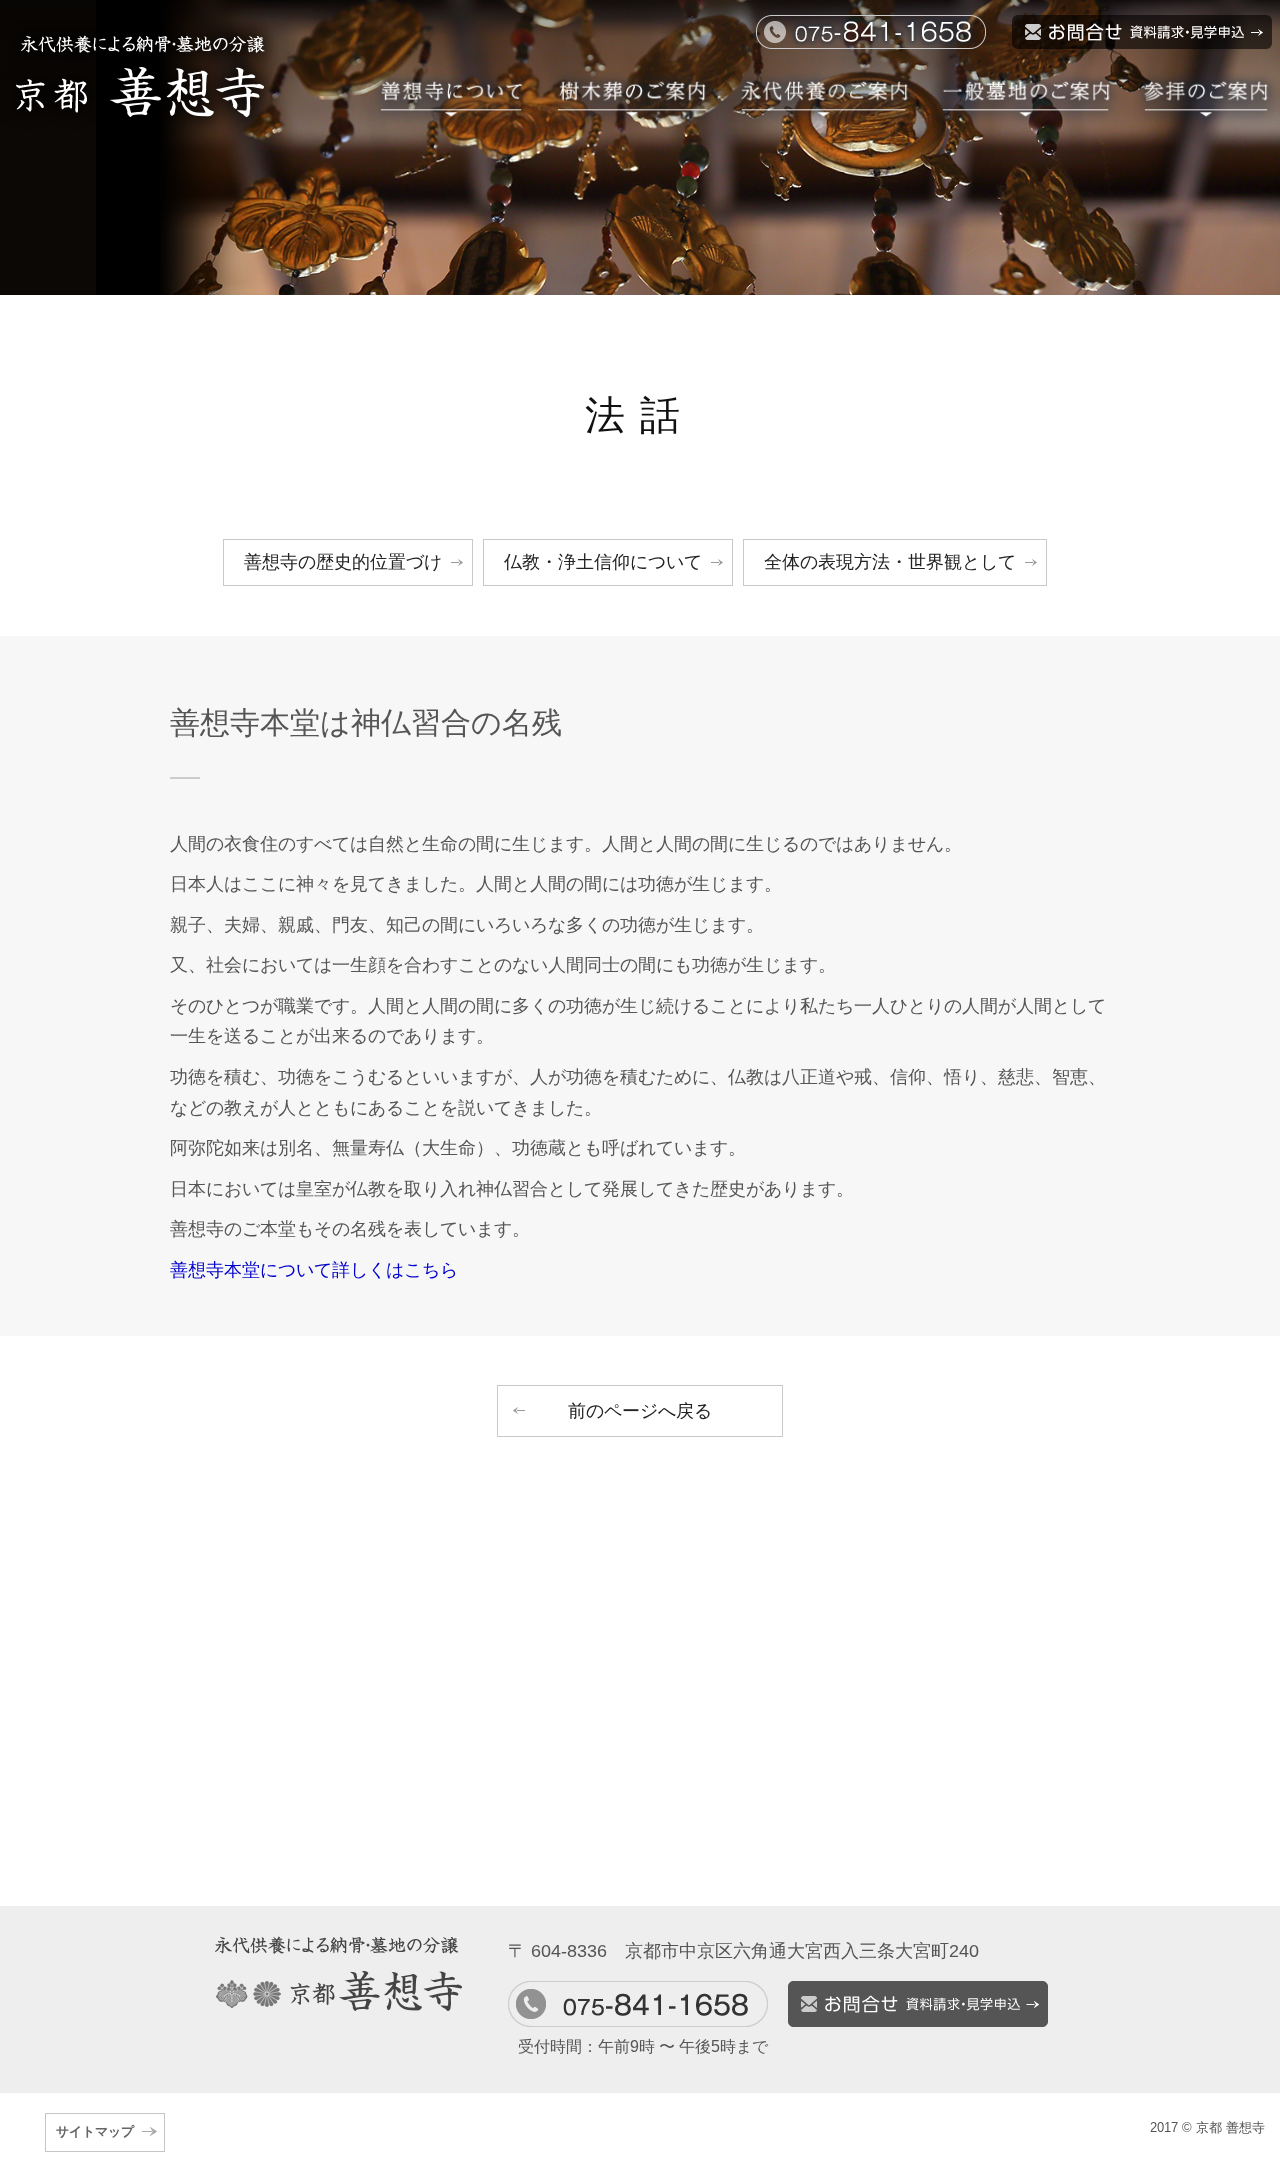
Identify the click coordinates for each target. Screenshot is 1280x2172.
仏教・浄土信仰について (603, 562)
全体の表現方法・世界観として (890, 562)
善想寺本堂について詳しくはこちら (314, 1270)
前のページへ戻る (640, 1411)
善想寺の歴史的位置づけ (343, 562)
